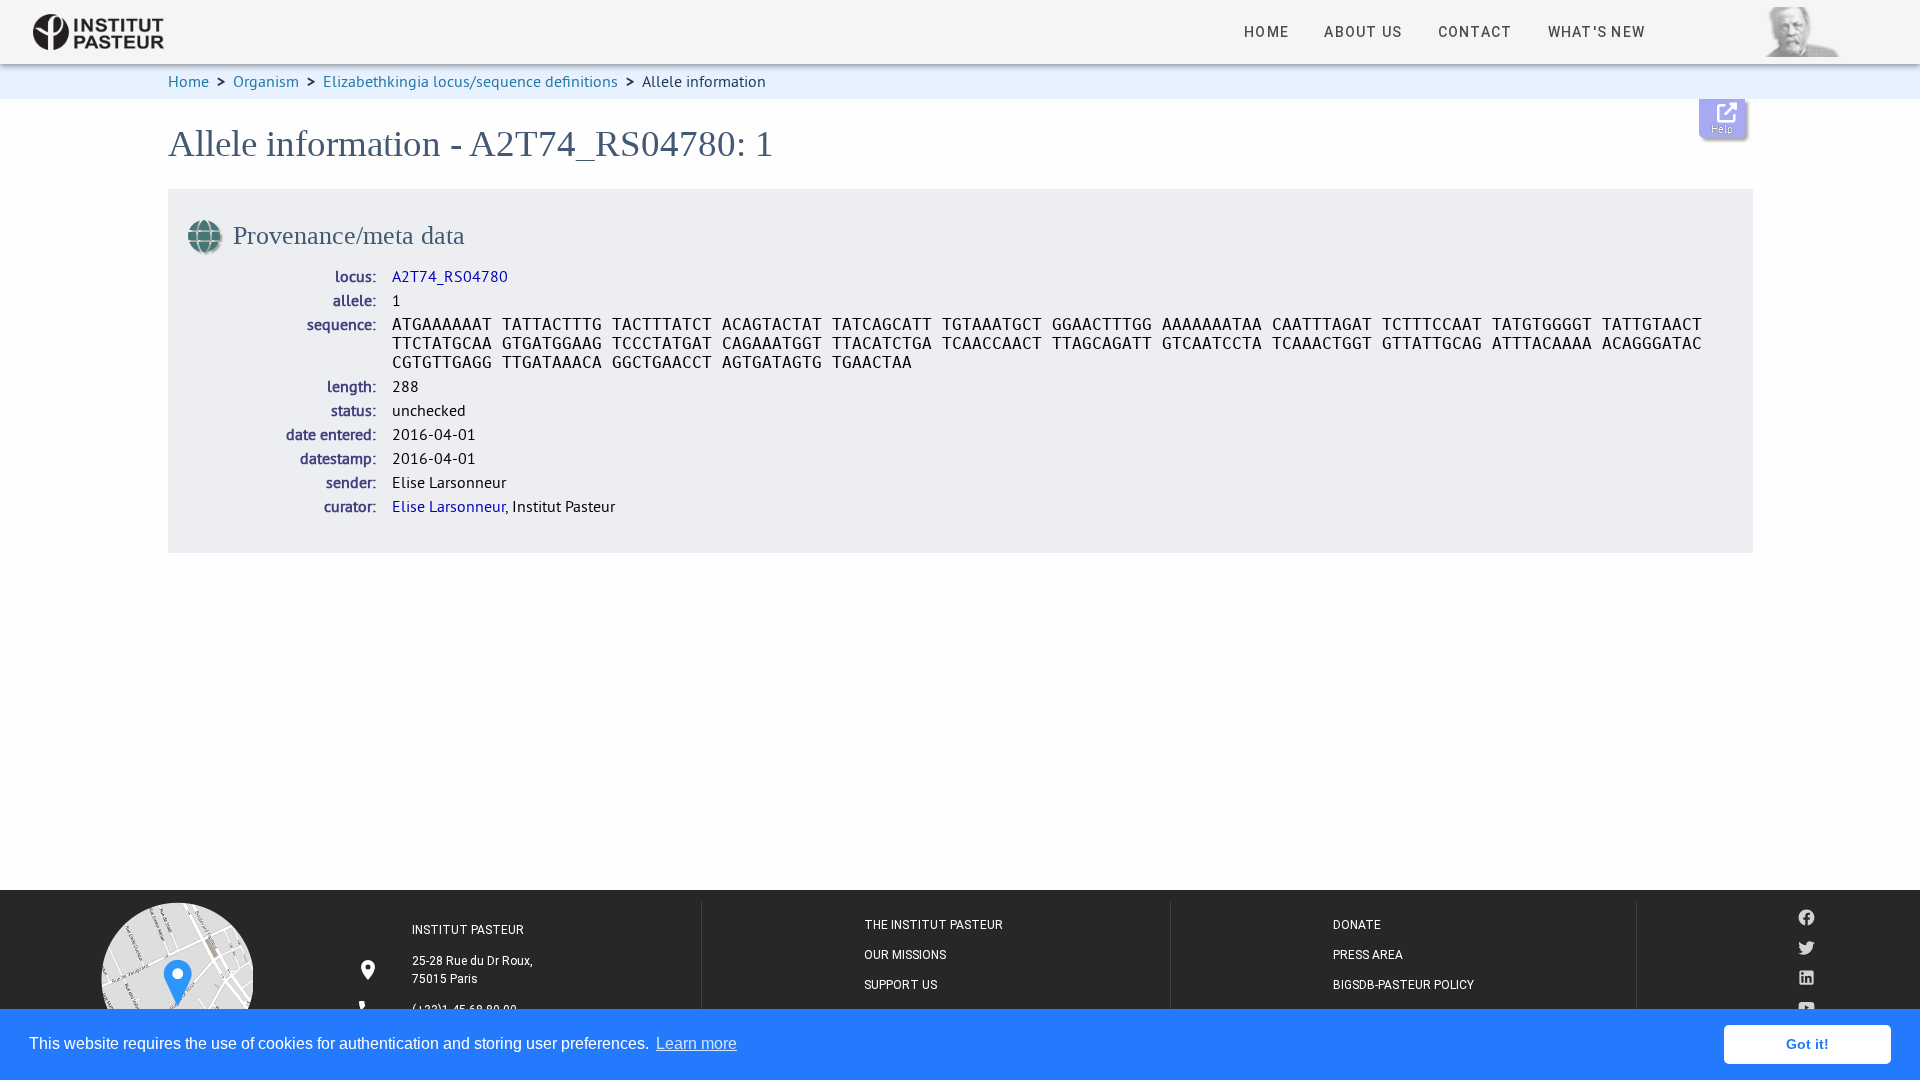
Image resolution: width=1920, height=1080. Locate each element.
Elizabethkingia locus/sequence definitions (470, 81)
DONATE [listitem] (1357, 925)
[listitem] (447, 970)
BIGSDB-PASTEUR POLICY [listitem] (1403, 985)
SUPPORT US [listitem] (900, 985)
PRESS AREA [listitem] (1368, 955)
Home (188, 81)
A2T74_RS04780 (450, 276)
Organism (266, 81)
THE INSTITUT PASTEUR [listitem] (933, 925)
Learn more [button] (696, 1043)
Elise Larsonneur (448, 506)
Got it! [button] (1807, 1044)
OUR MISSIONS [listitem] (905, 955)
